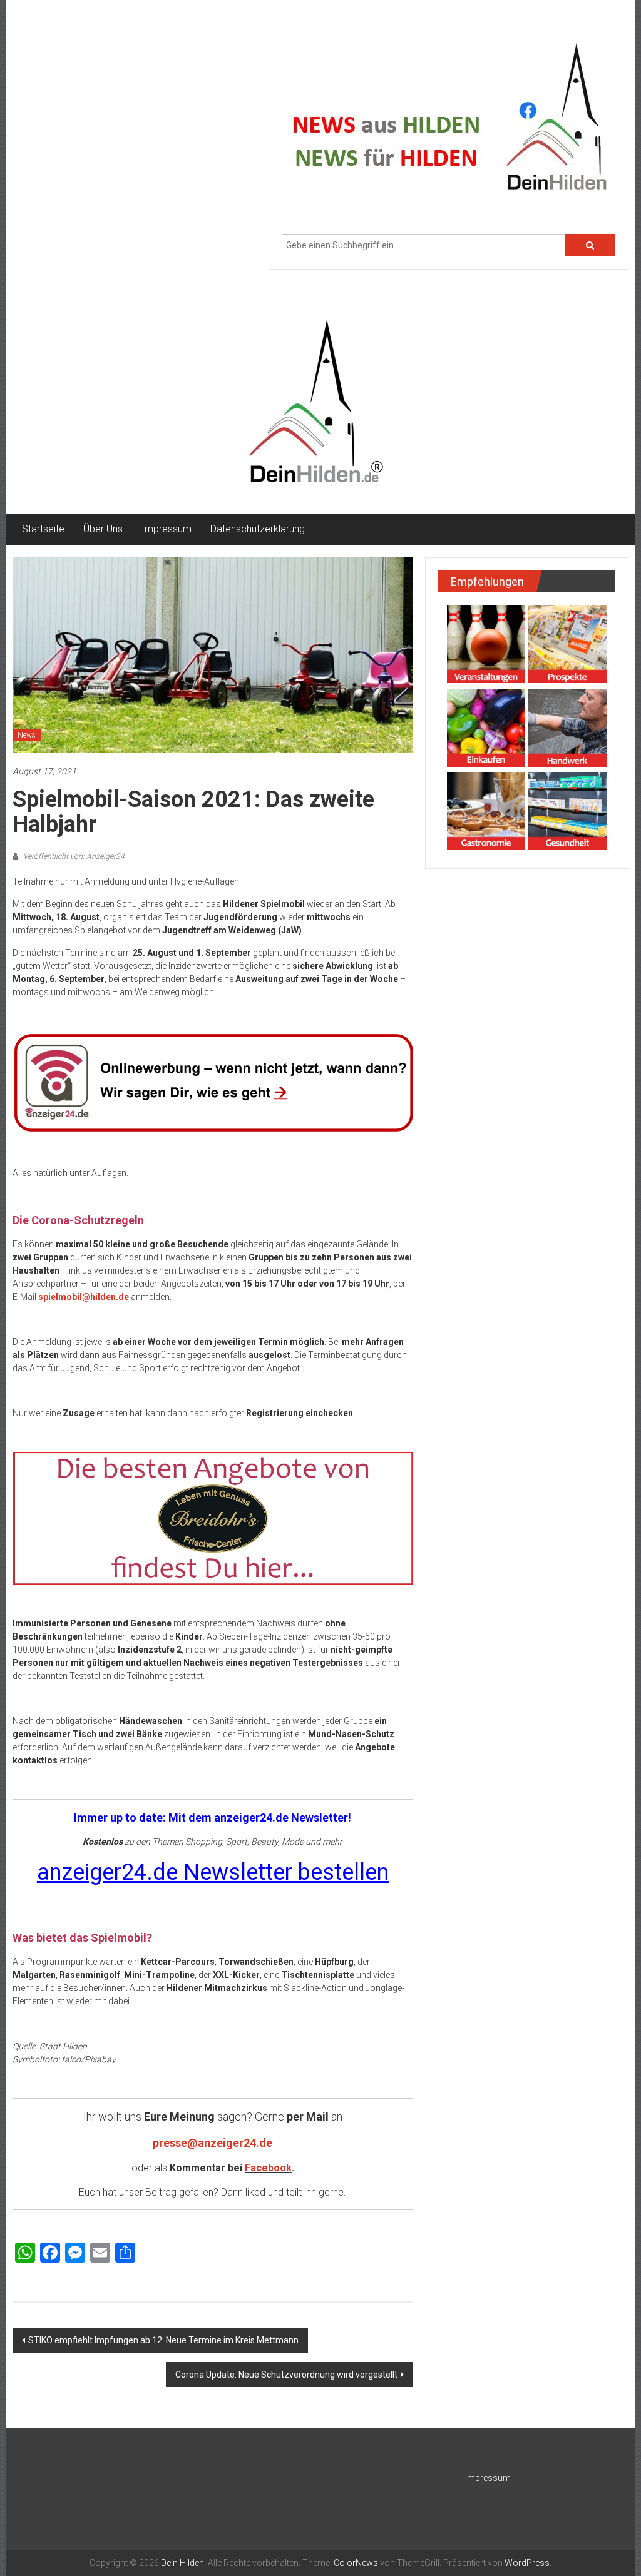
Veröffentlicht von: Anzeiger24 (73, 856)
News (27, 735)
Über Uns (103, 529)
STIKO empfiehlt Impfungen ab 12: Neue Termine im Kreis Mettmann (163, 2340)
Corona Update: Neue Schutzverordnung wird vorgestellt (286, 2375)
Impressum (167, 529)
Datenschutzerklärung (258, 529)
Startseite (43, 529)
